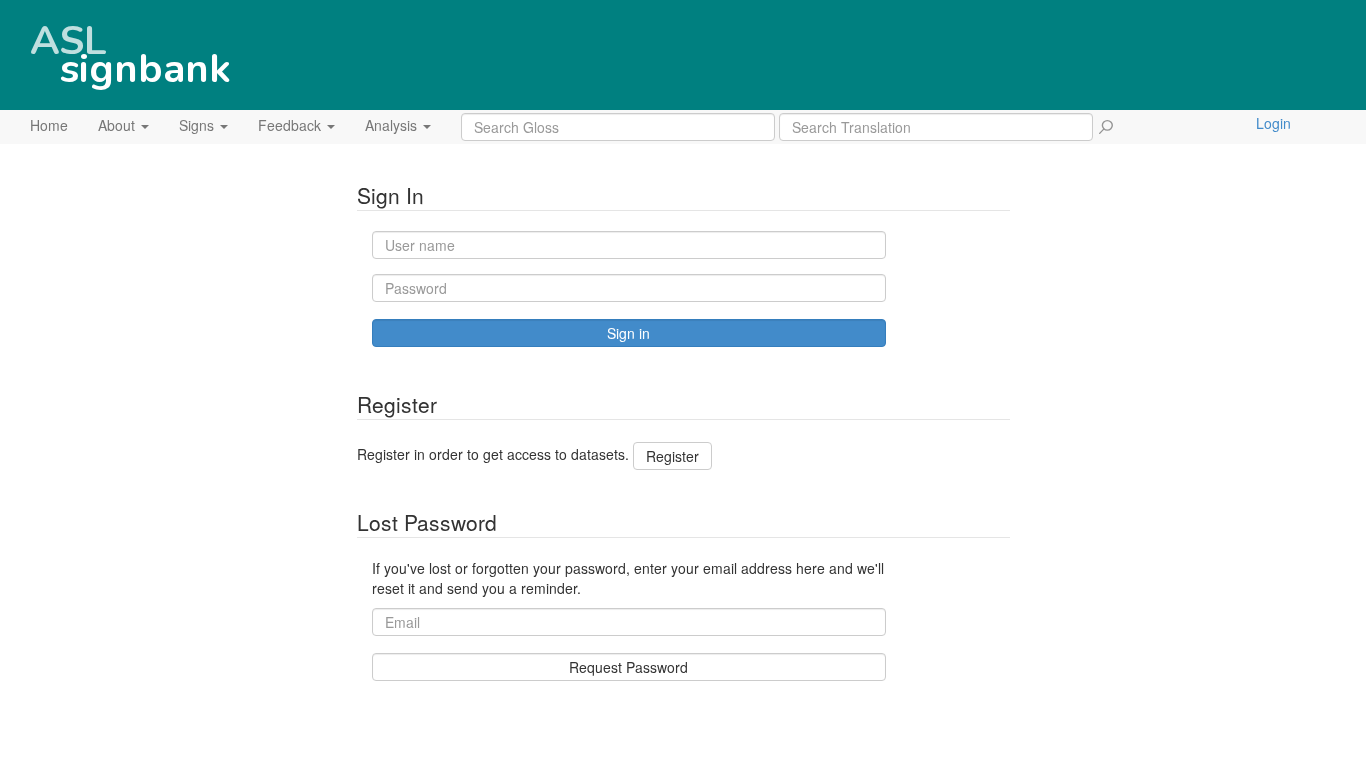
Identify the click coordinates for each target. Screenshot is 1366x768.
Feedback (291, 125)
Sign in (628, 333)
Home (49, 125)
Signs (198, 125)
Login (1273, 123)
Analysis (393, 125)
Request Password (628, 667)
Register (672, 456)
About (118, 125)
